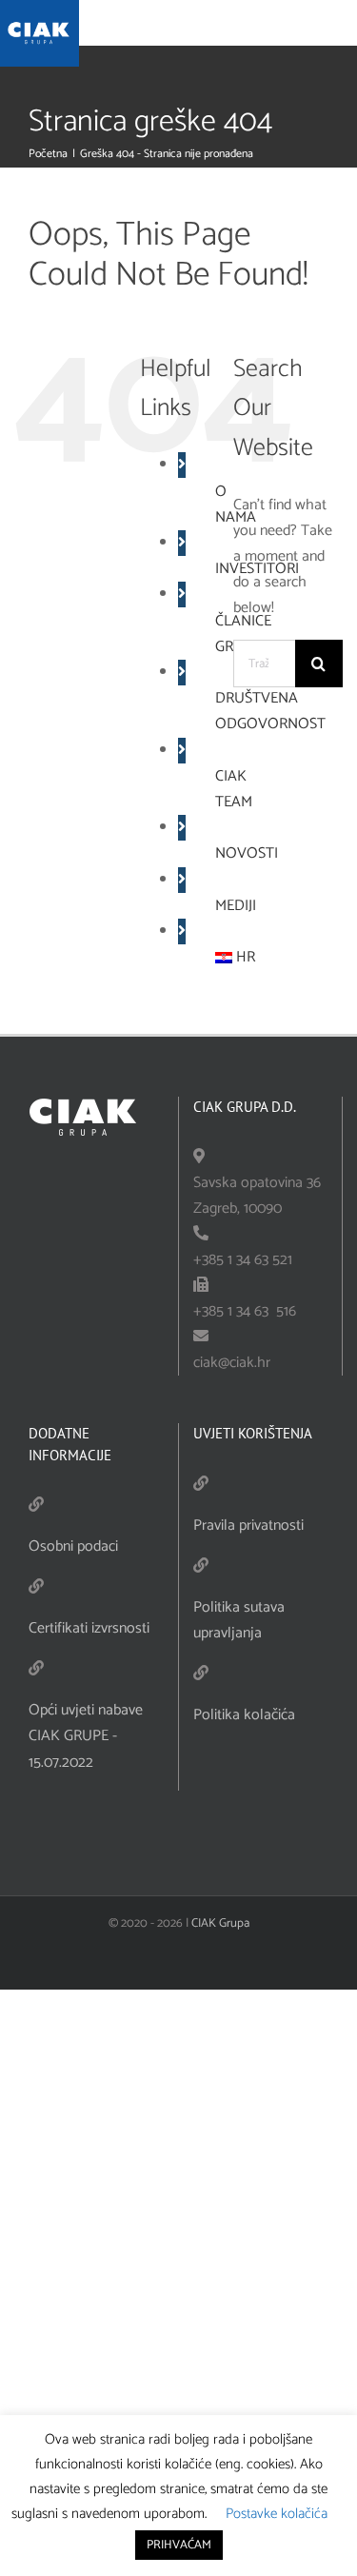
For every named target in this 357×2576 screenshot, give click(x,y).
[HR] (224, 957)
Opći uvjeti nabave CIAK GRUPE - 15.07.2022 (86, 1736)
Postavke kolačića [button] (277, 2514)
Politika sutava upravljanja (239, 1620)
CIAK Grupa (220, 1923)
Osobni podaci (73, 1546)
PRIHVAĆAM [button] (179, 2545)
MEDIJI (236, 906)
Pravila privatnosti (248, 1526)
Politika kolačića (244, 1715)
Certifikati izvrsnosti (89, 1628)
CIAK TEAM (234, 789)
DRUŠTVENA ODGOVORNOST (270, 711)
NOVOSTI (247, 853)
